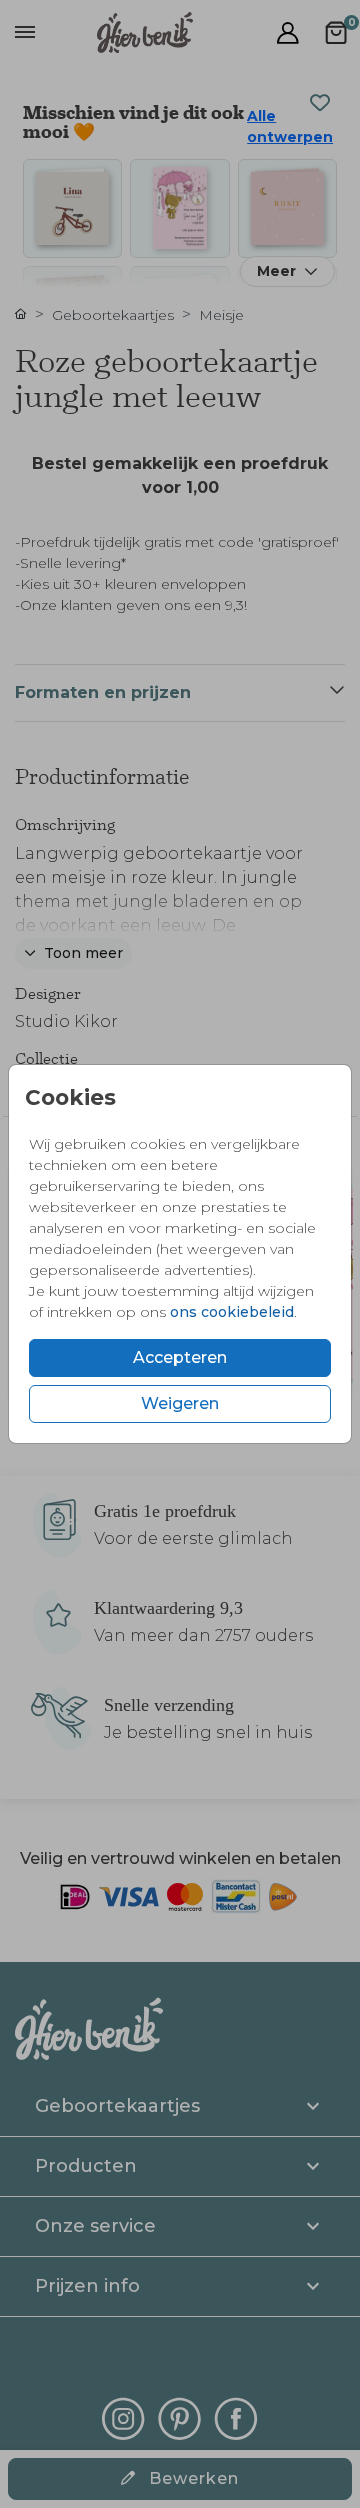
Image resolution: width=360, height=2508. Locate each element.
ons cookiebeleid (232, 1312)
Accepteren (180, 1357)
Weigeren (180, 1403)
